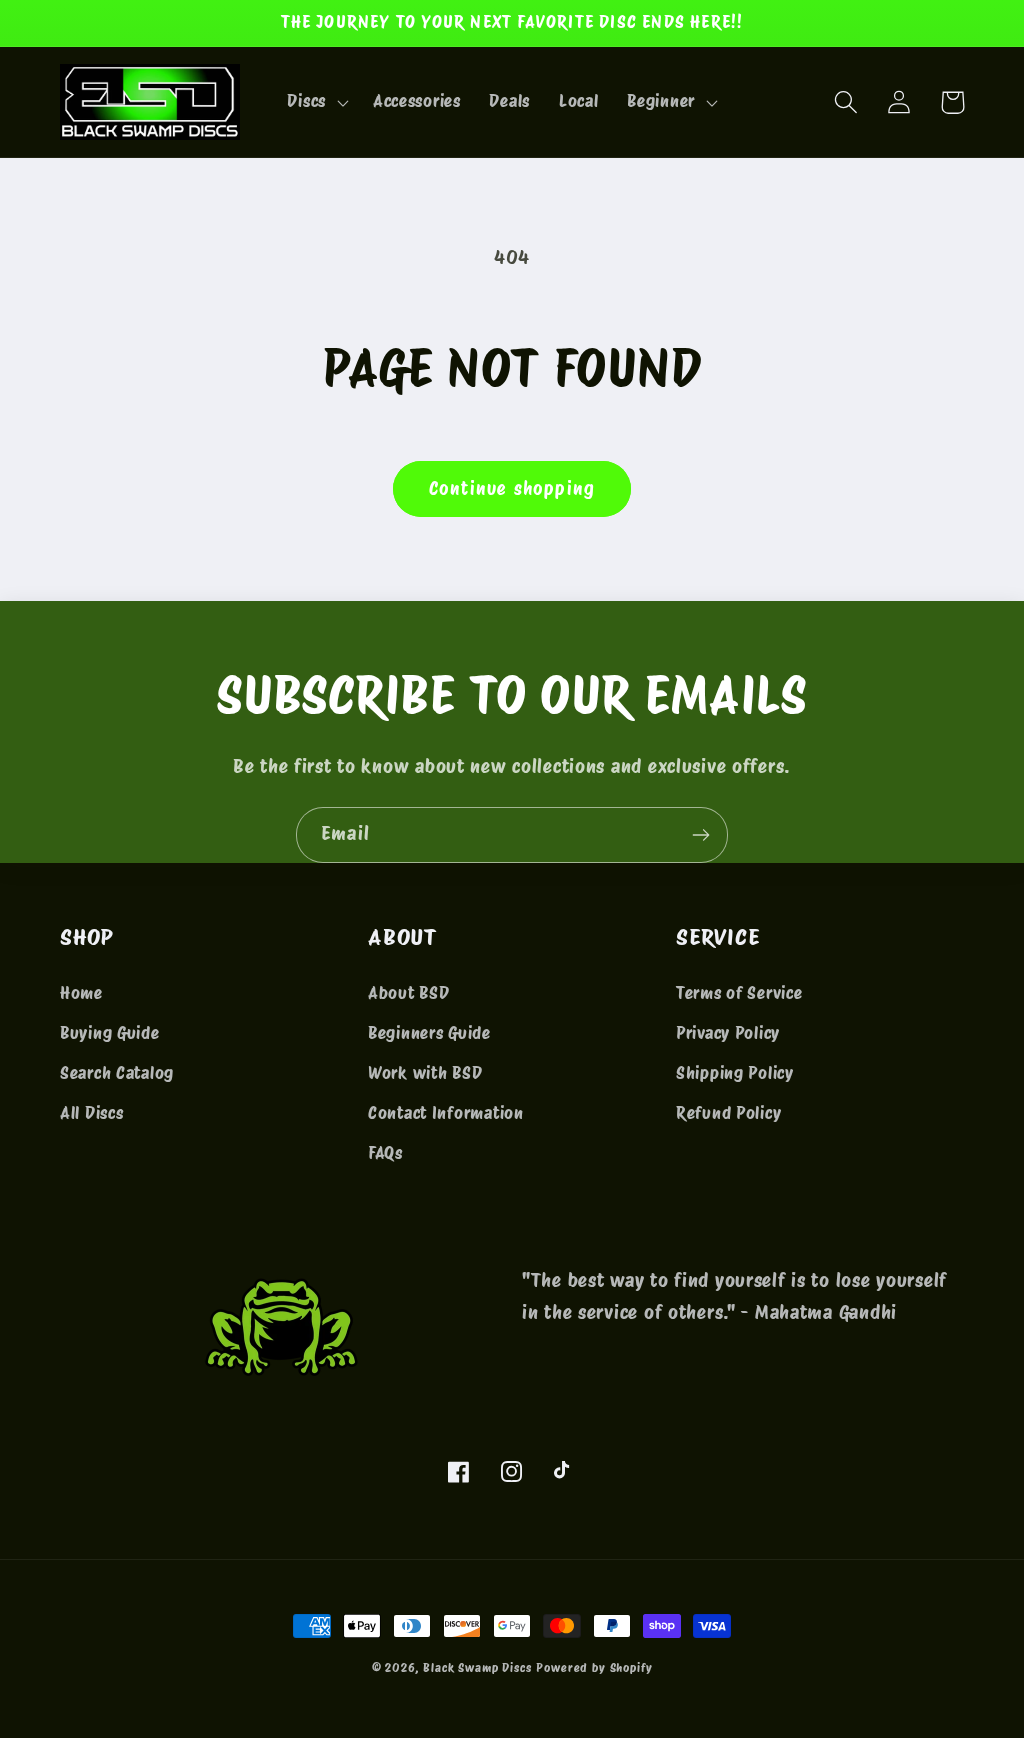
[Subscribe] (700, 835)
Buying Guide (110, 1033)
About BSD (408, 993)
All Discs (91, 1113)
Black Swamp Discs (477, 1667)
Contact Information (446, 1113)
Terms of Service (739, 993)
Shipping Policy (735, 1073)
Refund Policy (728, 1113)
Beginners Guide (429, 1033)
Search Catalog (117, 1073)
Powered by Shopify (594, 1667)
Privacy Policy (728, 1033)
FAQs (385, 1153)
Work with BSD (425, 1073)
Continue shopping (512, 488)
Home (81, 993)
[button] (315, 102)
